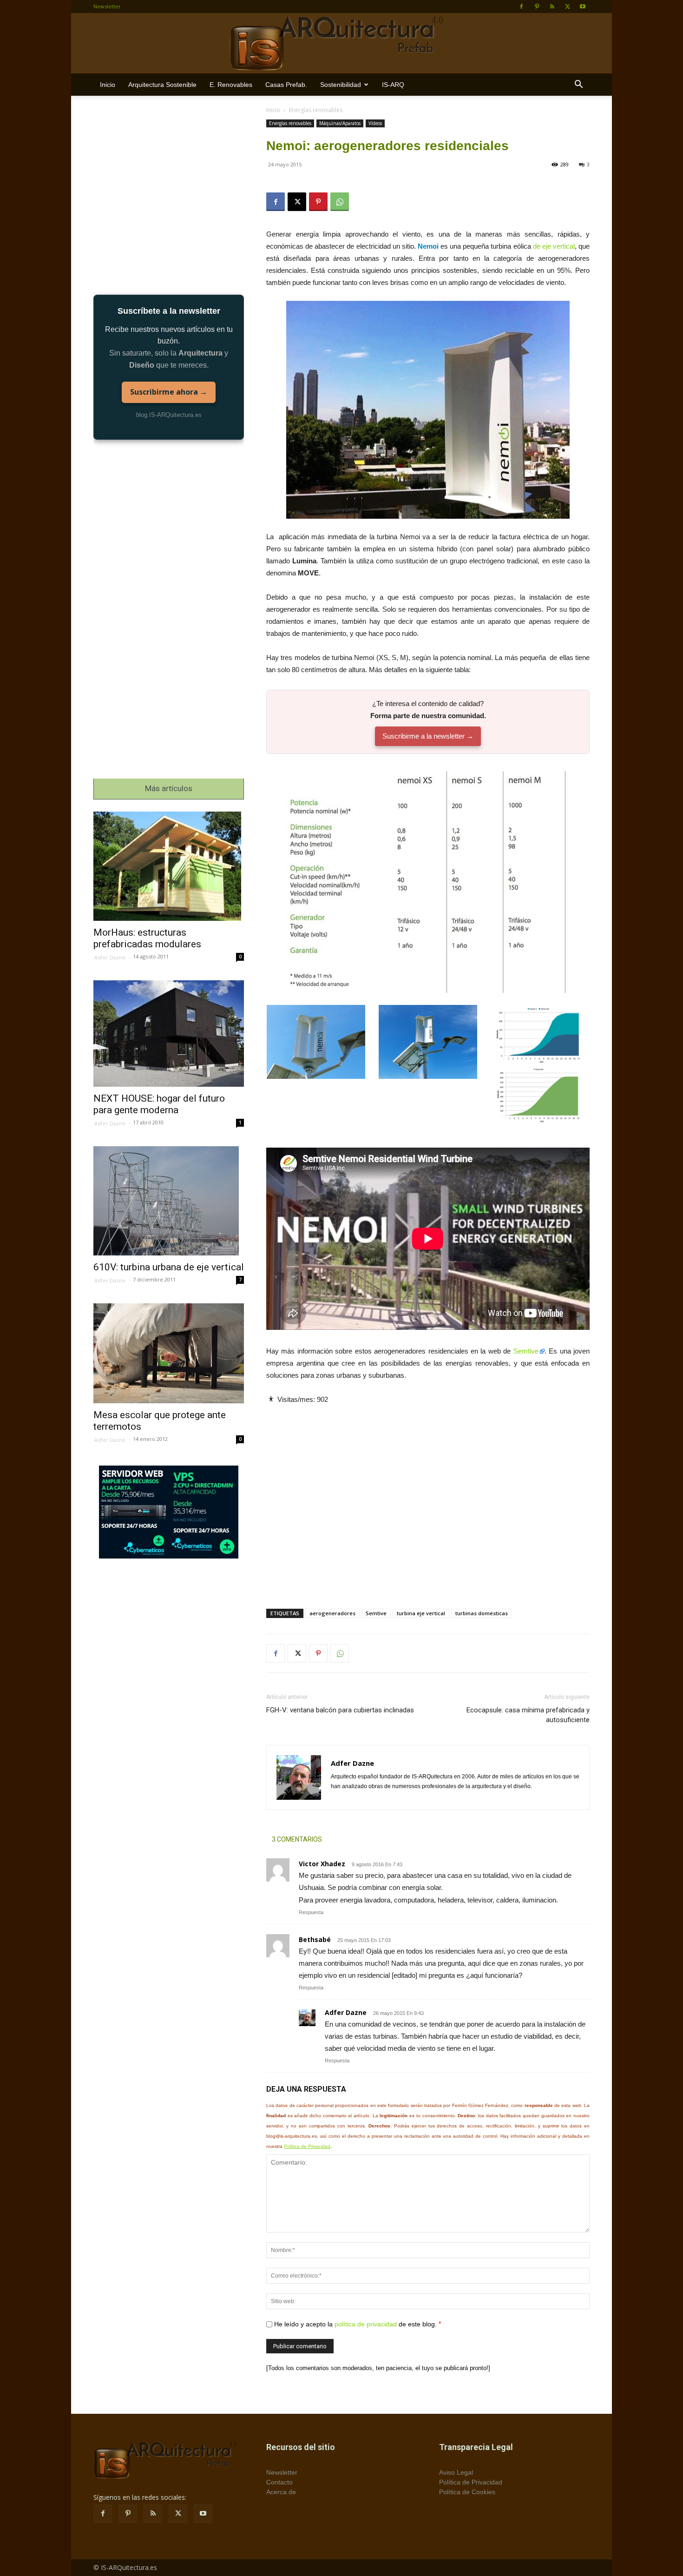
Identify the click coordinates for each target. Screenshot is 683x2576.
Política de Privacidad (307, 2146)
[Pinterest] (537, 7)
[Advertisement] (428, 1499)
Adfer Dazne (346, 2012)
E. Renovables (231, 85)
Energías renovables (290, 123)
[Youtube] (583, 7)
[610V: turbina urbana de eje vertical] (169, 1201)
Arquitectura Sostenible (162, 85)
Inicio (108, 85)
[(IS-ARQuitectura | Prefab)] (341, 44)
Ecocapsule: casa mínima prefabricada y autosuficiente (528, 1715)
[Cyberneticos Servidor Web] (169, 1512)
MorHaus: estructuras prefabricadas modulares (147, 938)
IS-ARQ (393, 85)
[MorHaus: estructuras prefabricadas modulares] (169, 866)
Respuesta (311, 1912)
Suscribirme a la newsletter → (428, 736)
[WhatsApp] (340, 202)
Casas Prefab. (286, 85)
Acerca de (281, 2492)
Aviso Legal (456, 2472)
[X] (567, 7)
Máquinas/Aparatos (340, 123)
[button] (578, 85)
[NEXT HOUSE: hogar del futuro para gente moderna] (169, 1034)
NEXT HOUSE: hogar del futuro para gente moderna (159, 1104)
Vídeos (375, 123)
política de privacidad (366, 2324)
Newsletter (107, 6)
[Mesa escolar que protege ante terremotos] (169, 1353)
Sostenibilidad (341, 85)
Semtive (526, 1351)
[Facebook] (521, 7)
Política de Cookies (467, 2492)
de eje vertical (554, 246)
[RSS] (552, 7)
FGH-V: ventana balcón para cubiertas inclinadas (340, 1710)
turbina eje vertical (421, 1613)
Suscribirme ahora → (169, 392)
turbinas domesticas (482, 1613)
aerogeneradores (332, 1613)
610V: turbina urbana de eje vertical (169, 1267)
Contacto (279, 2482)
